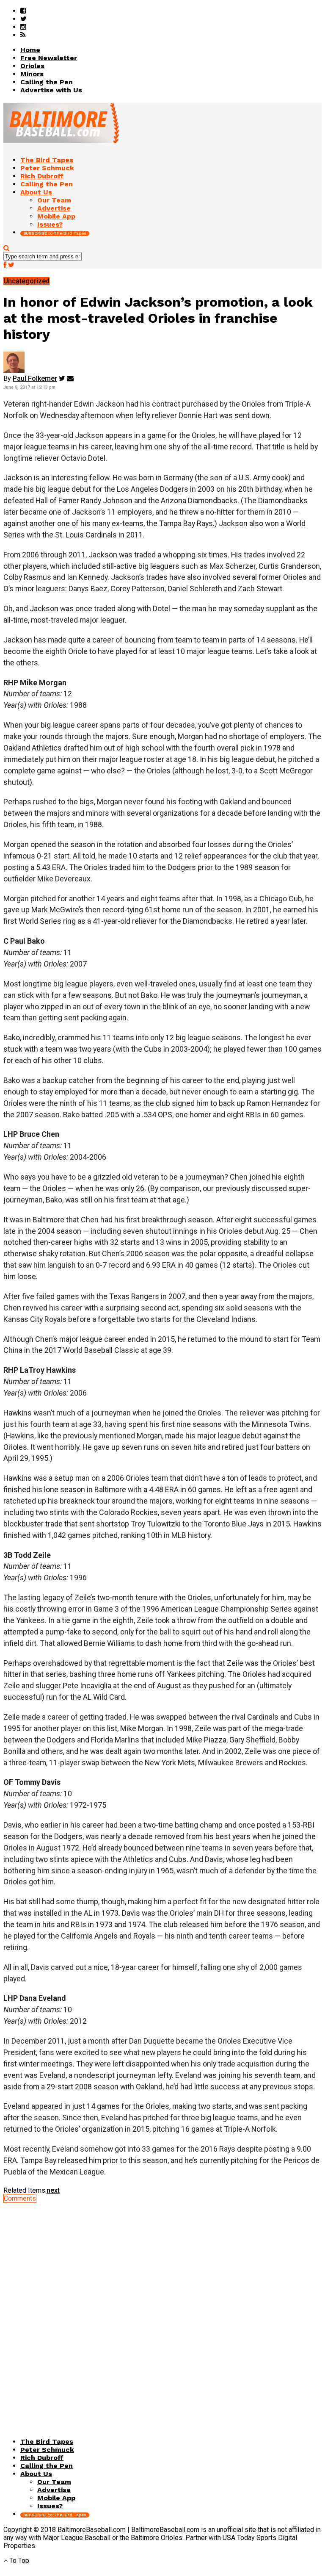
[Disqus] (162, 2308)
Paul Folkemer (35, 378)
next (53, 2190)
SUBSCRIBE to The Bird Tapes (55, 233)
